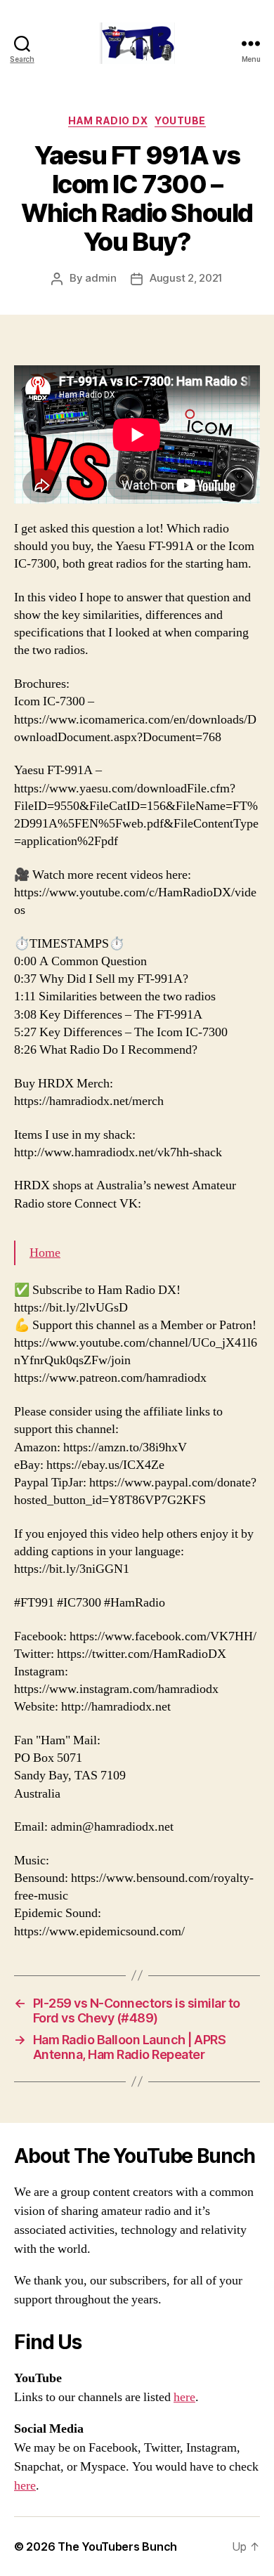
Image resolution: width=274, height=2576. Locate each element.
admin (101, 278)
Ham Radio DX (108, 120)
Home (45, 1253)
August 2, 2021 (186, 278)
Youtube (180, 120)
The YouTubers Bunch (117, 2546)
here (184, 2397)
